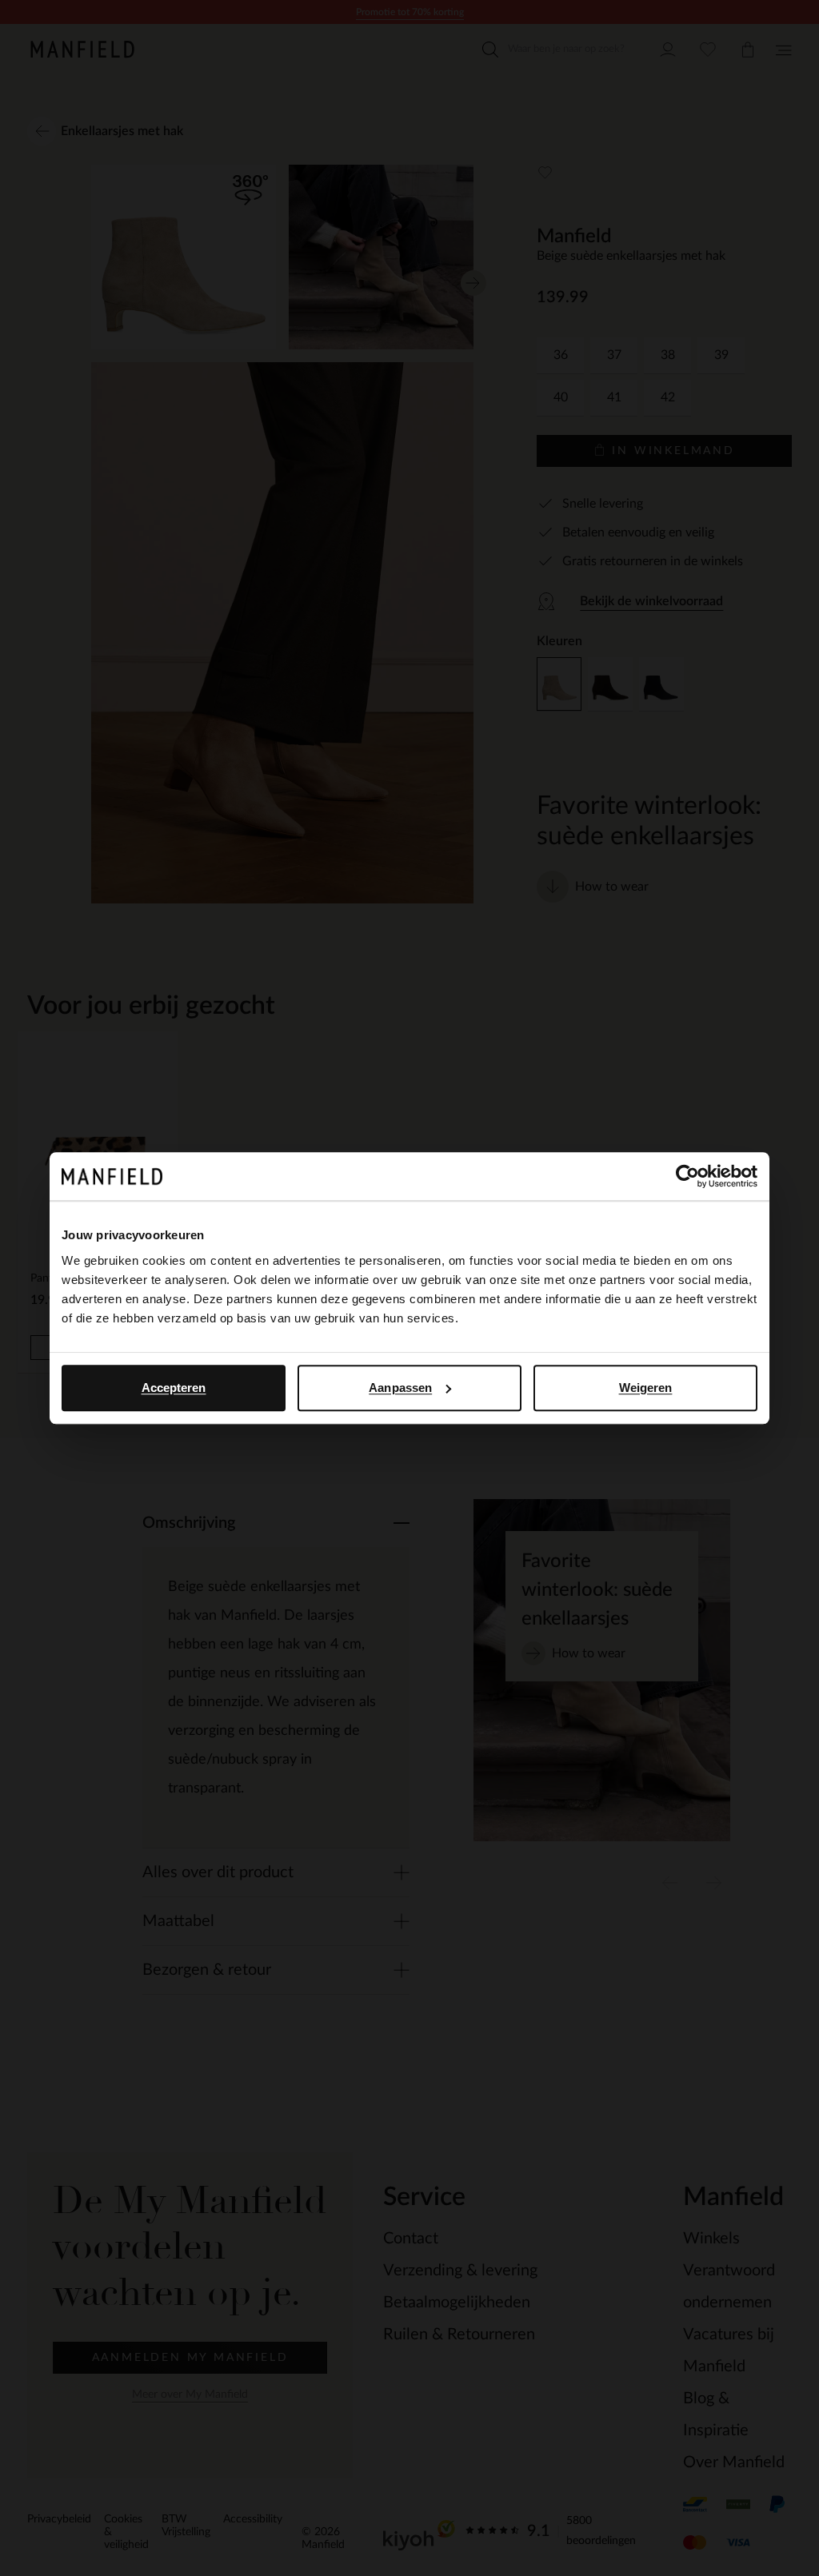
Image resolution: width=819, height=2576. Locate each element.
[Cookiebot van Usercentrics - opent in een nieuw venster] (687, 1176)
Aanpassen (400, 1388)
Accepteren (174, 1388)
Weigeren (646, 1388)
